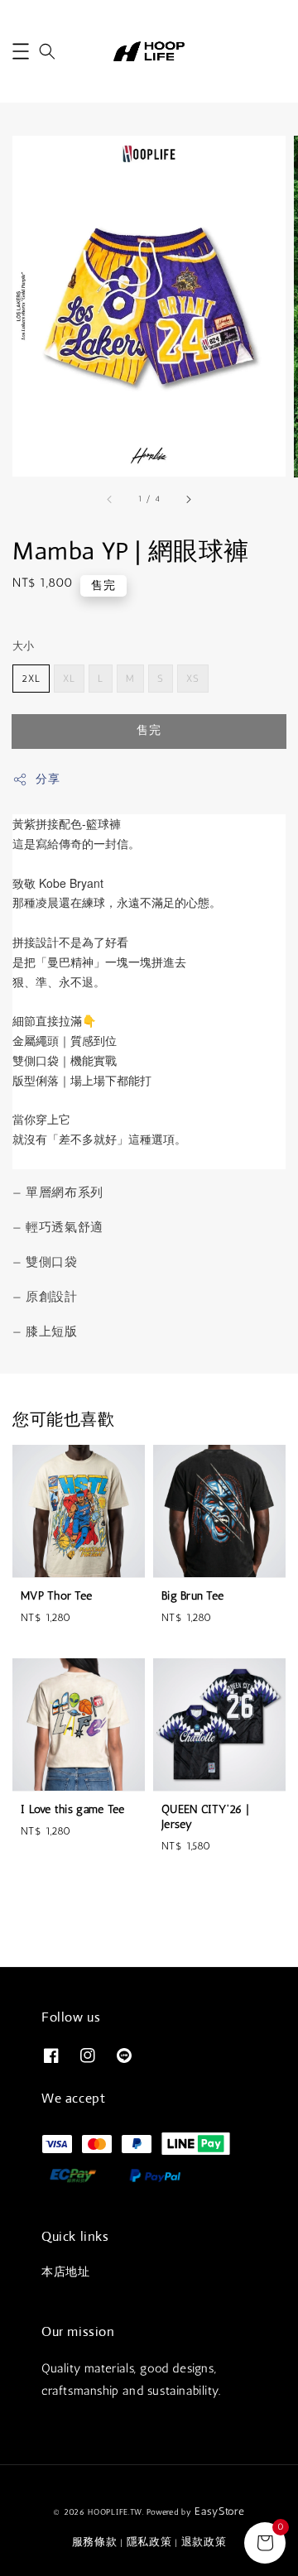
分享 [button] (48, 779)
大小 (24, 646)
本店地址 (65, 2272)
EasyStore (219, 2511)
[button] (21, 51)
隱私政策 (149, 2542)
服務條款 (95, 2542)
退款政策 (204, 2542)
